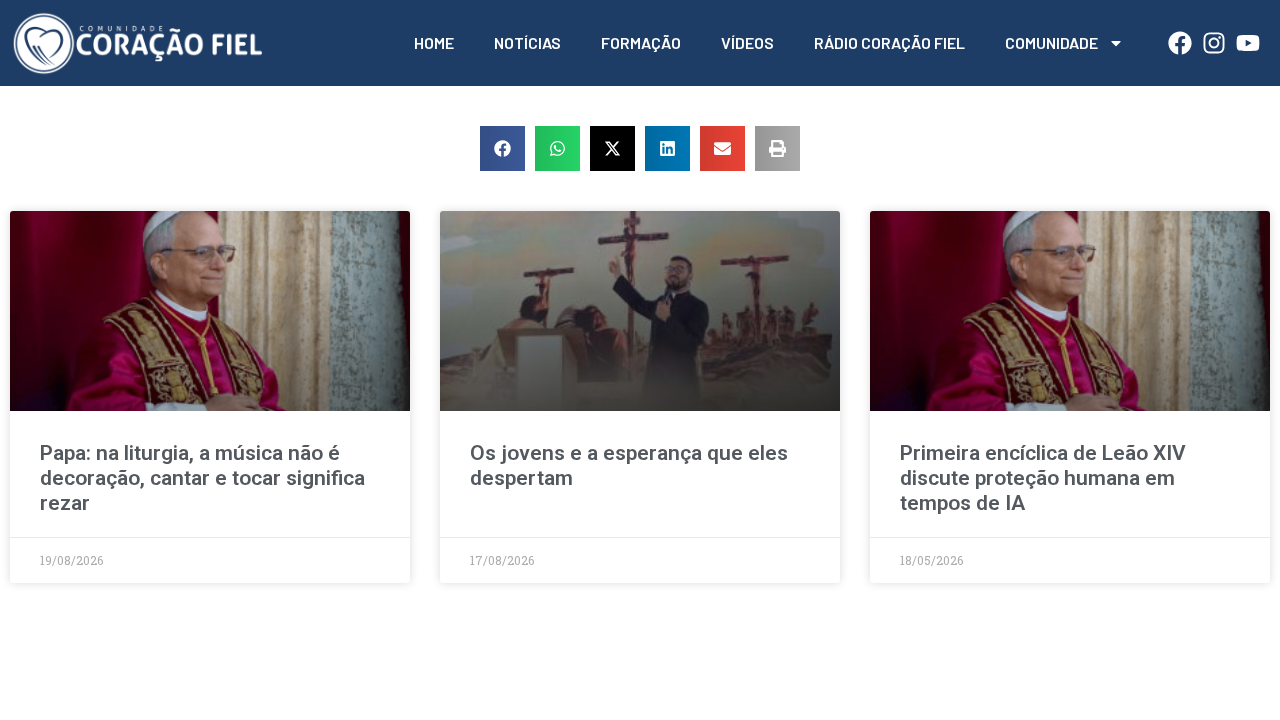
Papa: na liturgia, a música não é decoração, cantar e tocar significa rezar (202, 478)
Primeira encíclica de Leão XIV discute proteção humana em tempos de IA (1043, 478)
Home (434, 42)
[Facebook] (1180, 43)
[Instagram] (1214, 43)
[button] (502, 148)
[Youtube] (1248, 43)
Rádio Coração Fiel (889, 42)
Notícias (527, 42)
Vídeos (747, 42)
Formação (641, 42)
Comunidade (1051, 42)
